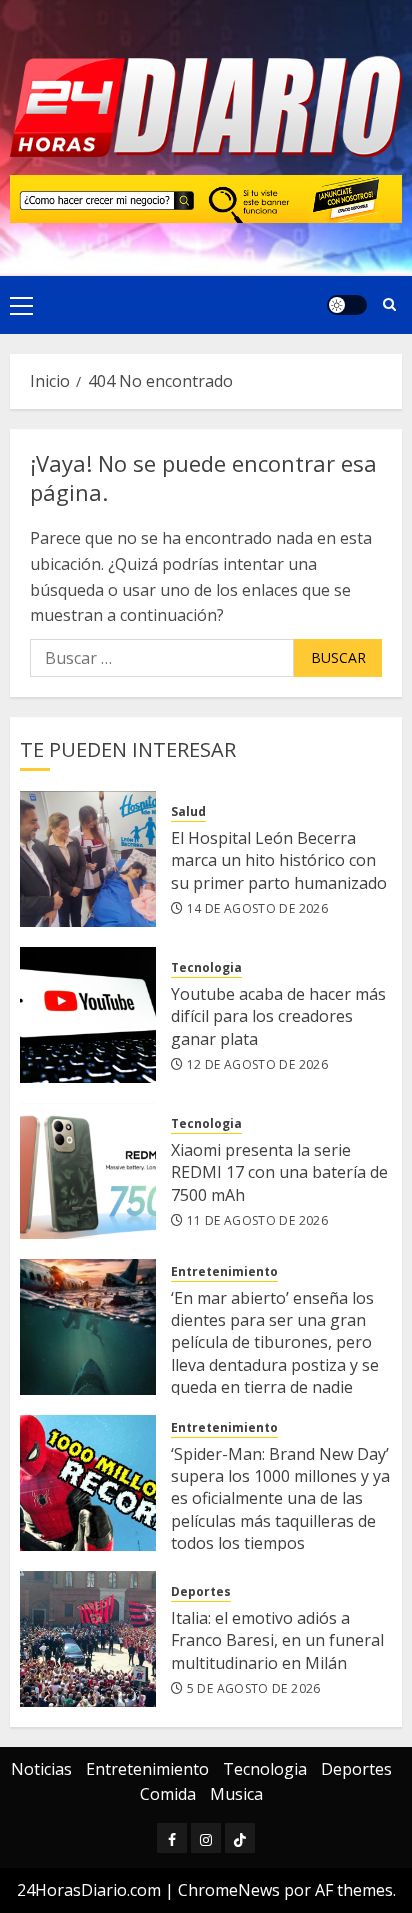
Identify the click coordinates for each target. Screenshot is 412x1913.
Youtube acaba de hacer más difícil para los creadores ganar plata (278, 1016)
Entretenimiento (224, 1272)
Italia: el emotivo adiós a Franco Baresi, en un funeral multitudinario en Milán (277, 1640)
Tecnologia (206, 968)
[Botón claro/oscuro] (347, 305)
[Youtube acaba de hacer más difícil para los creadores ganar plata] (88, 1015)
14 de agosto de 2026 (257, 909)
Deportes (201, 1592)
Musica (236, 1794)
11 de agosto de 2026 (257, 1221)
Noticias (41, 1769)
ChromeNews (229, 1890)
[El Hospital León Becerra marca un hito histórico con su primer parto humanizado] (88, 859)
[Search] (389, 304)
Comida (168, 1794)
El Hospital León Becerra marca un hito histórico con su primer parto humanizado (279, 860)
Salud (188, 812)
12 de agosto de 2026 (257, 1065)
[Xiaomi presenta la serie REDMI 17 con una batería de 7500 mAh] (88, 1171)
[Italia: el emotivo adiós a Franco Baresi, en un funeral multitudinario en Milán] (88, 1639)
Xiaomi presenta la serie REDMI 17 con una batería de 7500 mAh (279, 1172)
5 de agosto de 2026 (254, 1689)
